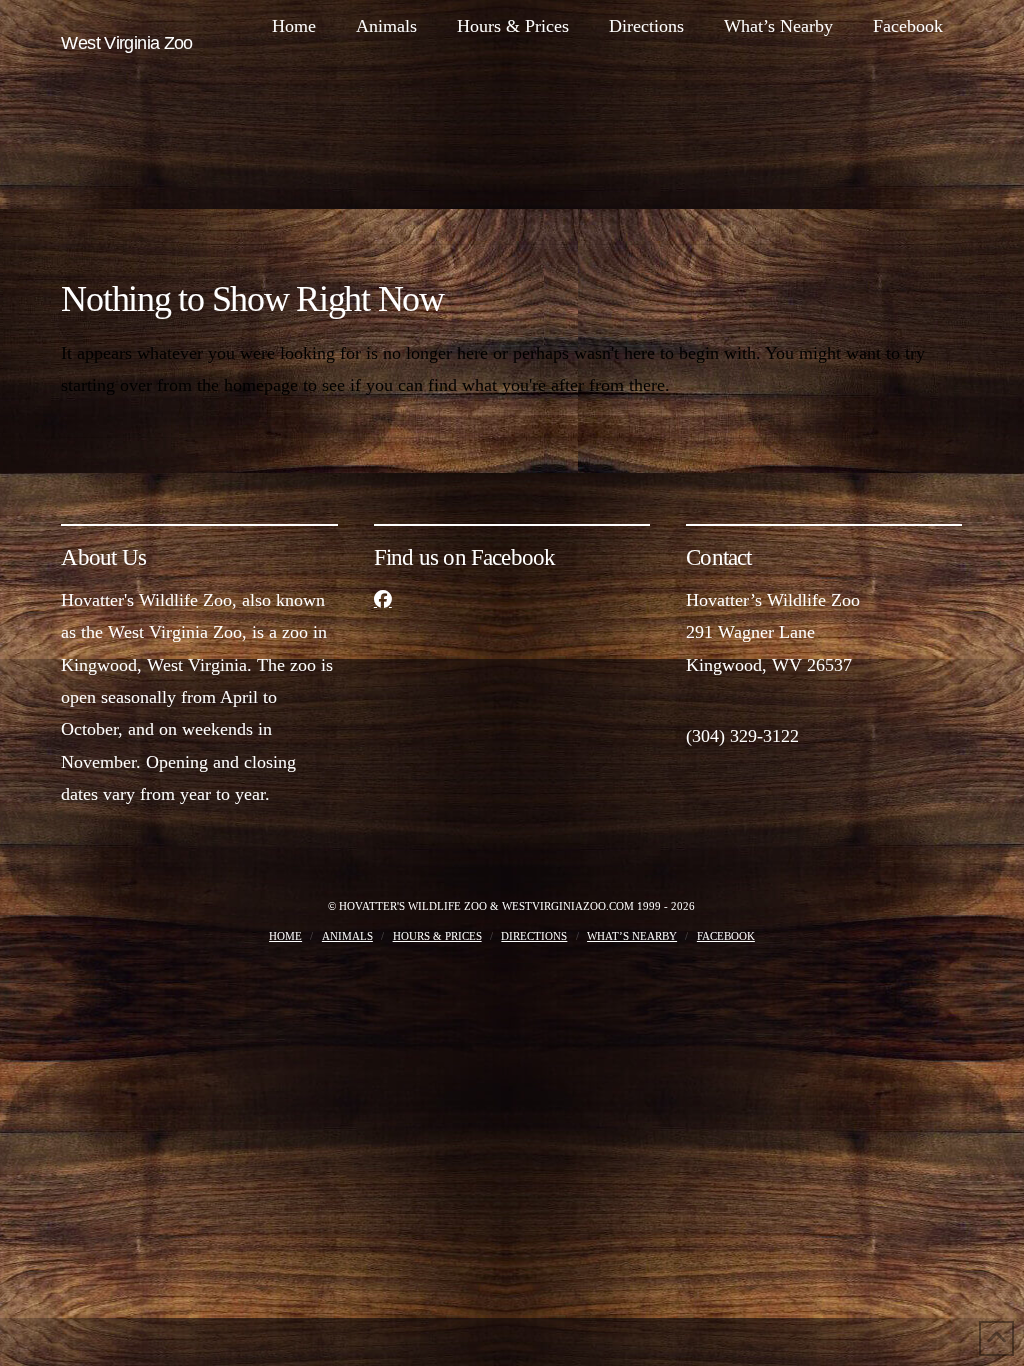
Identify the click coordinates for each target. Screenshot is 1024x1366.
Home (285, 936)
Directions (534, 936)
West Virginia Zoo (126, 43)
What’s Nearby (632, 936)
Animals (347, 936)
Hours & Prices (437, 936)
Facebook (726, 936)
